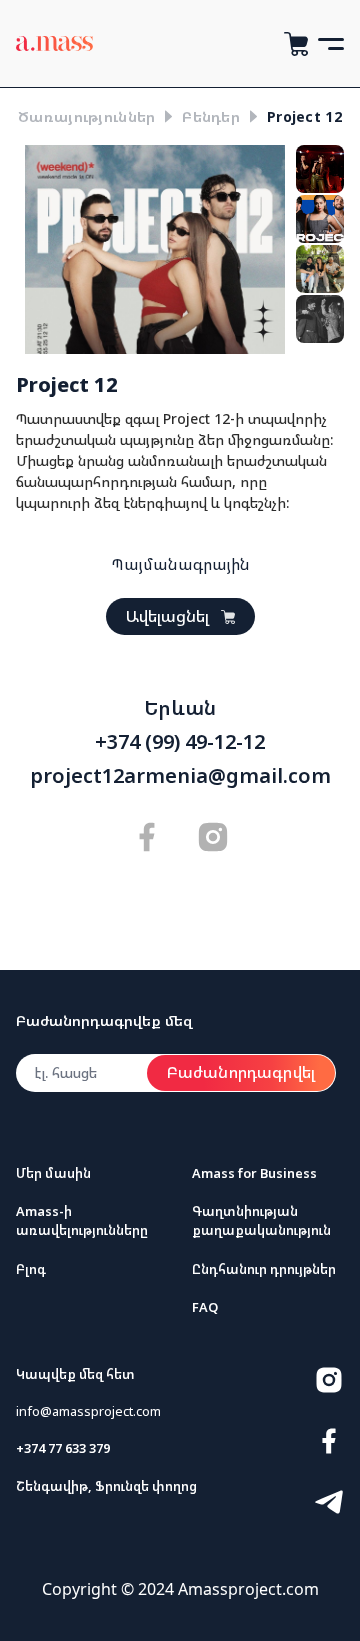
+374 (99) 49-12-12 (180, 742)
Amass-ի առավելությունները (82, 1220)
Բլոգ (31, 1269)
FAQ (205, 1307)
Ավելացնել (167, 616)
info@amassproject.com (88, 1411)
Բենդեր (211, 116)
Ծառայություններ (86, 116)
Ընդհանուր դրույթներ (264, 1269)
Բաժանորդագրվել (241, 1072)
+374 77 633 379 (63, 1448)
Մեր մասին (53, 1173)
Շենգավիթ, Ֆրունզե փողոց (106, 1486)
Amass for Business (254, 1173)
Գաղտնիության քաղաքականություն (261, 1220)
